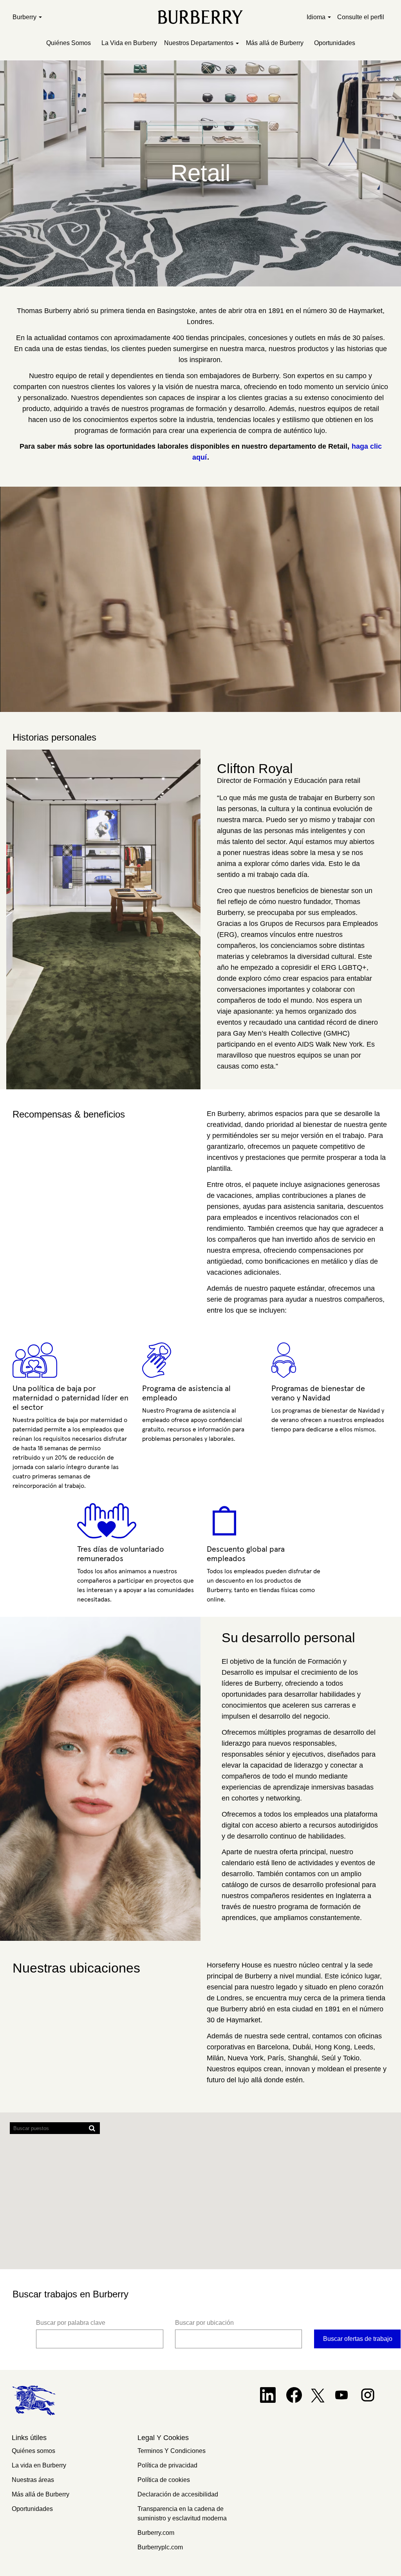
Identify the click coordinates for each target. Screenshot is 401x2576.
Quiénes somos (33, 2451)
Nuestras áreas (33, 2480)
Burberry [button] (25, 17)
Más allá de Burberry (275, 43)
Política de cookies (164, 2480)
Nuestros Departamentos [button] (200, 43)
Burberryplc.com (160, 2547)
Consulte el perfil (361, 17)
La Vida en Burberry (129, 43)
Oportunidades (335, 43)
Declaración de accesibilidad (178, 2494)
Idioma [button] (317, 17)
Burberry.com (156, 2533)
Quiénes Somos (69, 43)
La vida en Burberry (39, 2465)
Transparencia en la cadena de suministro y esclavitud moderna (182, 2514)
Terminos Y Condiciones (172, 2451)
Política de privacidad (167, 2465)
